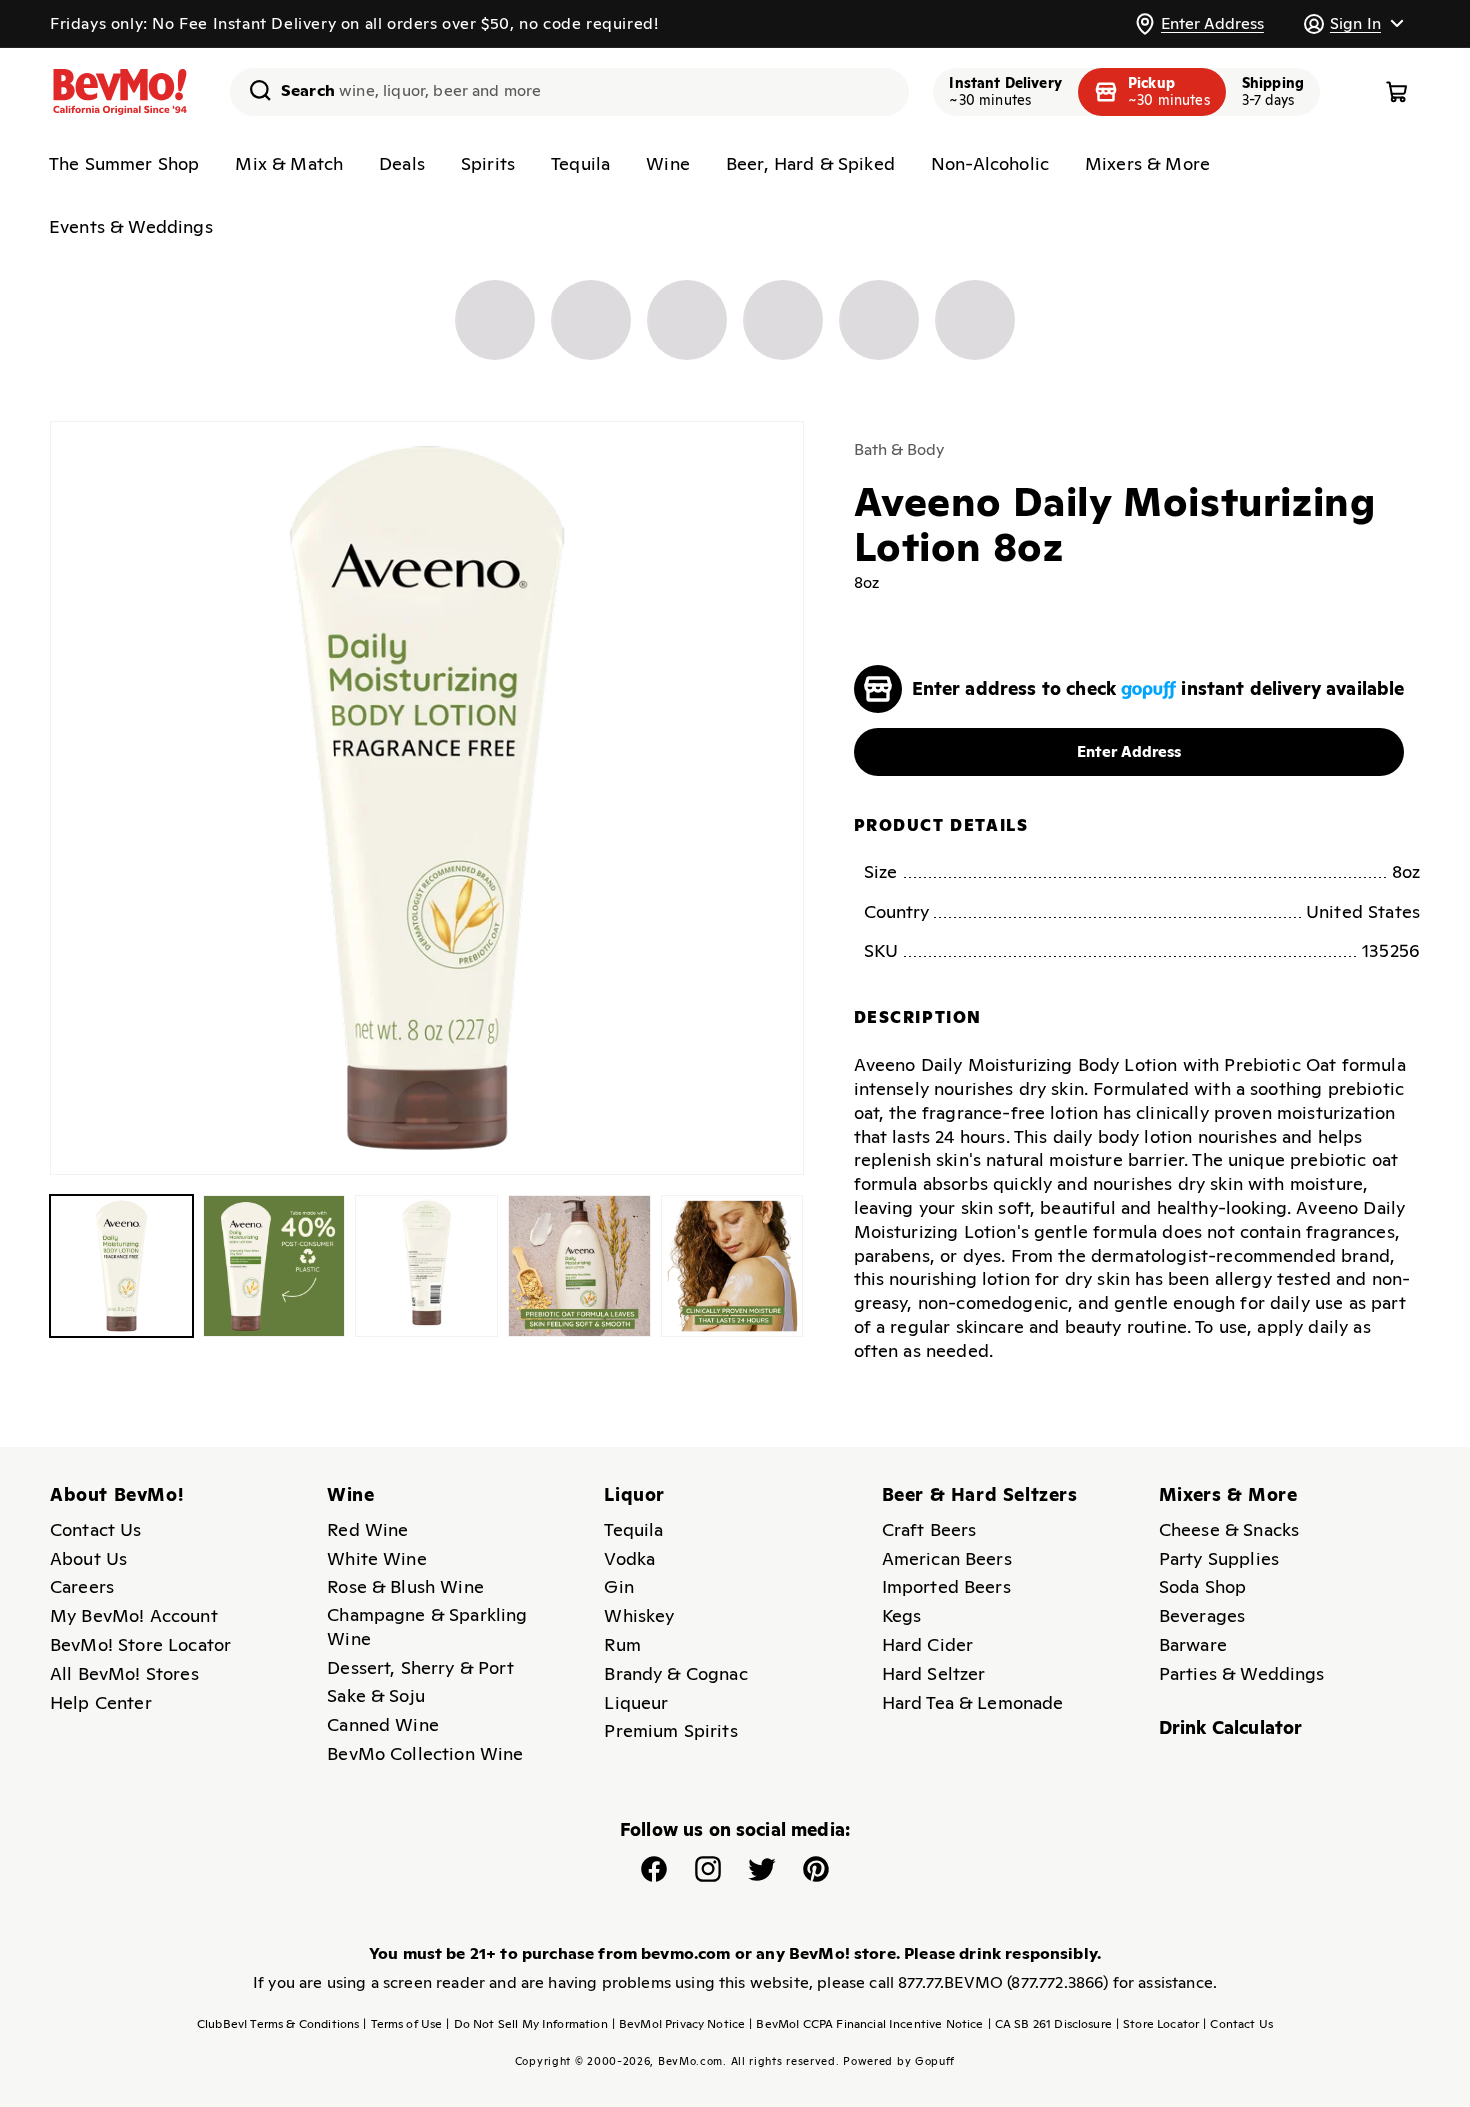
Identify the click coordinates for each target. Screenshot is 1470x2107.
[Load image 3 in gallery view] (426, 1266)
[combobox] (569, 92)
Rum (622, 1644)
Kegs (902, 1615)
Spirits (488, 163)
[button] (1353, 23)
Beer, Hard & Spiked (810, 163)
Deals (402, 163)
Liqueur (636, 1702)
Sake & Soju (376, 1695)
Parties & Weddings (1242, 1673)
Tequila (580, 163)
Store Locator (1157, 2024)
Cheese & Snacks (1229, 1529)
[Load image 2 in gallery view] (274, 1266)
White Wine (377, 1558)
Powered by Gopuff (899, 2061)
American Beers (947, 1558)
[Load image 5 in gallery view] (732, 1266)
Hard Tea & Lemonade (973, 1702)
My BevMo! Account (134, 1615)
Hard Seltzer (934, 1673)
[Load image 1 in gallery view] (121, 1266)
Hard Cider (928, 1644)
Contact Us (96, 1529)
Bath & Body (899, 449)
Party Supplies (1219, 1558)
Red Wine (367, 1529)
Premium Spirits (670, 1730)
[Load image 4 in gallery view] (579, 1266)
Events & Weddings (131, 226)
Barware (1193, 1644)
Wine (668, 163)
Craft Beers (929, 1529)
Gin (618, 1586)
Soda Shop (1202, 1586)
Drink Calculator (1231, 1727)
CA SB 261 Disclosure (1050, 2024)
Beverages (1202, 1615)
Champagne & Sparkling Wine (427, 1626)
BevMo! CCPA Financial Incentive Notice (866, 2024)
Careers (82, 1586)
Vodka (629, 1558)
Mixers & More (1147, 163)
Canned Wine (383, 1724)
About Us (88, 1558)
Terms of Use (402, 2024)
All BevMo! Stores (124, 1673)
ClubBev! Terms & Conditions (278, 2024)
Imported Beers (946, 1586)
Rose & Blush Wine (405, 1586)
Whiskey (639, 1615)
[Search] (253, 90)
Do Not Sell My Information (526, 2024)
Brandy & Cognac (675, 1673)
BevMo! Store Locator (140, 1644)
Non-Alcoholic (990, 163)
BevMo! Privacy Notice (679, 2024)
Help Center (101, 1702)
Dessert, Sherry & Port (420, 1667)
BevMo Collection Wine (425, 1753)
